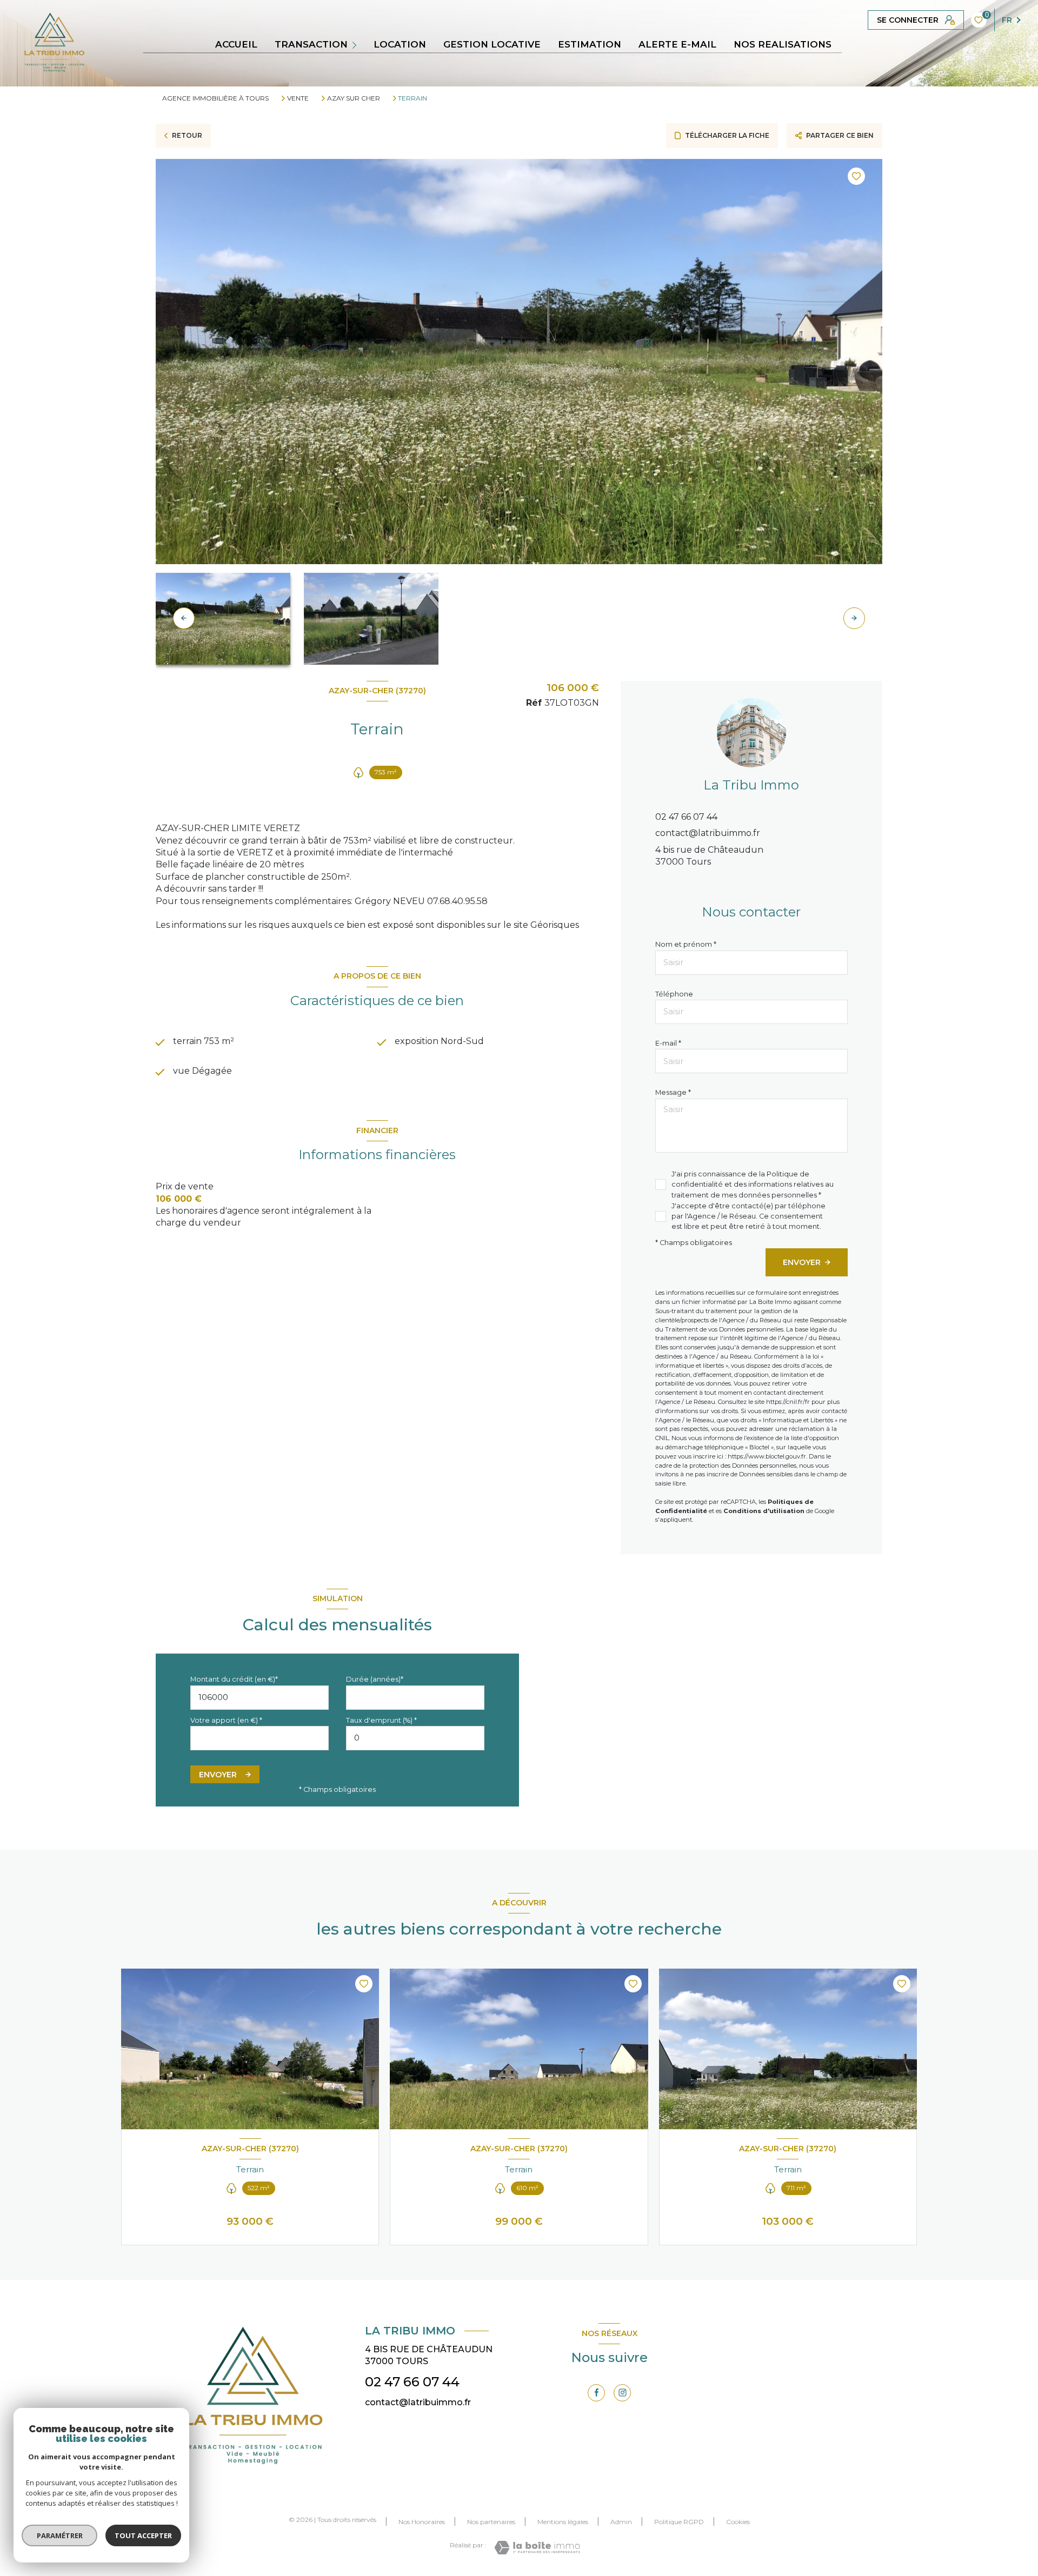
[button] (854, 618)
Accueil (236, 45)
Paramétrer (60, 2535)
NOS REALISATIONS (783, 45)
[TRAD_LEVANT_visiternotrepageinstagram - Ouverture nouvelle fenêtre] (622, 2393)
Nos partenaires (491, 2522)
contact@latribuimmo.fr (708, 833)
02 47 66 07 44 (686, 817)
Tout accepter (143, 2535)
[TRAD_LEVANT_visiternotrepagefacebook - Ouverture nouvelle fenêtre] (596, 2393)
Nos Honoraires (422, 2522)
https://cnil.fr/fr (788, 1402)
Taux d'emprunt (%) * (381, 1720)
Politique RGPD (679, 2522)
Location (400, 45)
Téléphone (674, 994)
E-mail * (668, 1043)
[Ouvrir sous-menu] (356, 44)
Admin (621, 2522)
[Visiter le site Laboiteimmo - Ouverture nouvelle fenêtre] (537, 2548)
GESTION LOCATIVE (492, 45)
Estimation (590, 45)
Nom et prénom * (686, 944)
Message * (673, 1092)
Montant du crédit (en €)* (234, 1679)
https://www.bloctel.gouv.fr (767, 1456)
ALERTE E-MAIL (677, 45)
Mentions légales (563, 2522)
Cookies (738, 2522)
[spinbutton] (415, 1738)
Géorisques (555, 925)
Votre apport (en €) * (226, 1720)
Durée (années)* (375, 1679)
